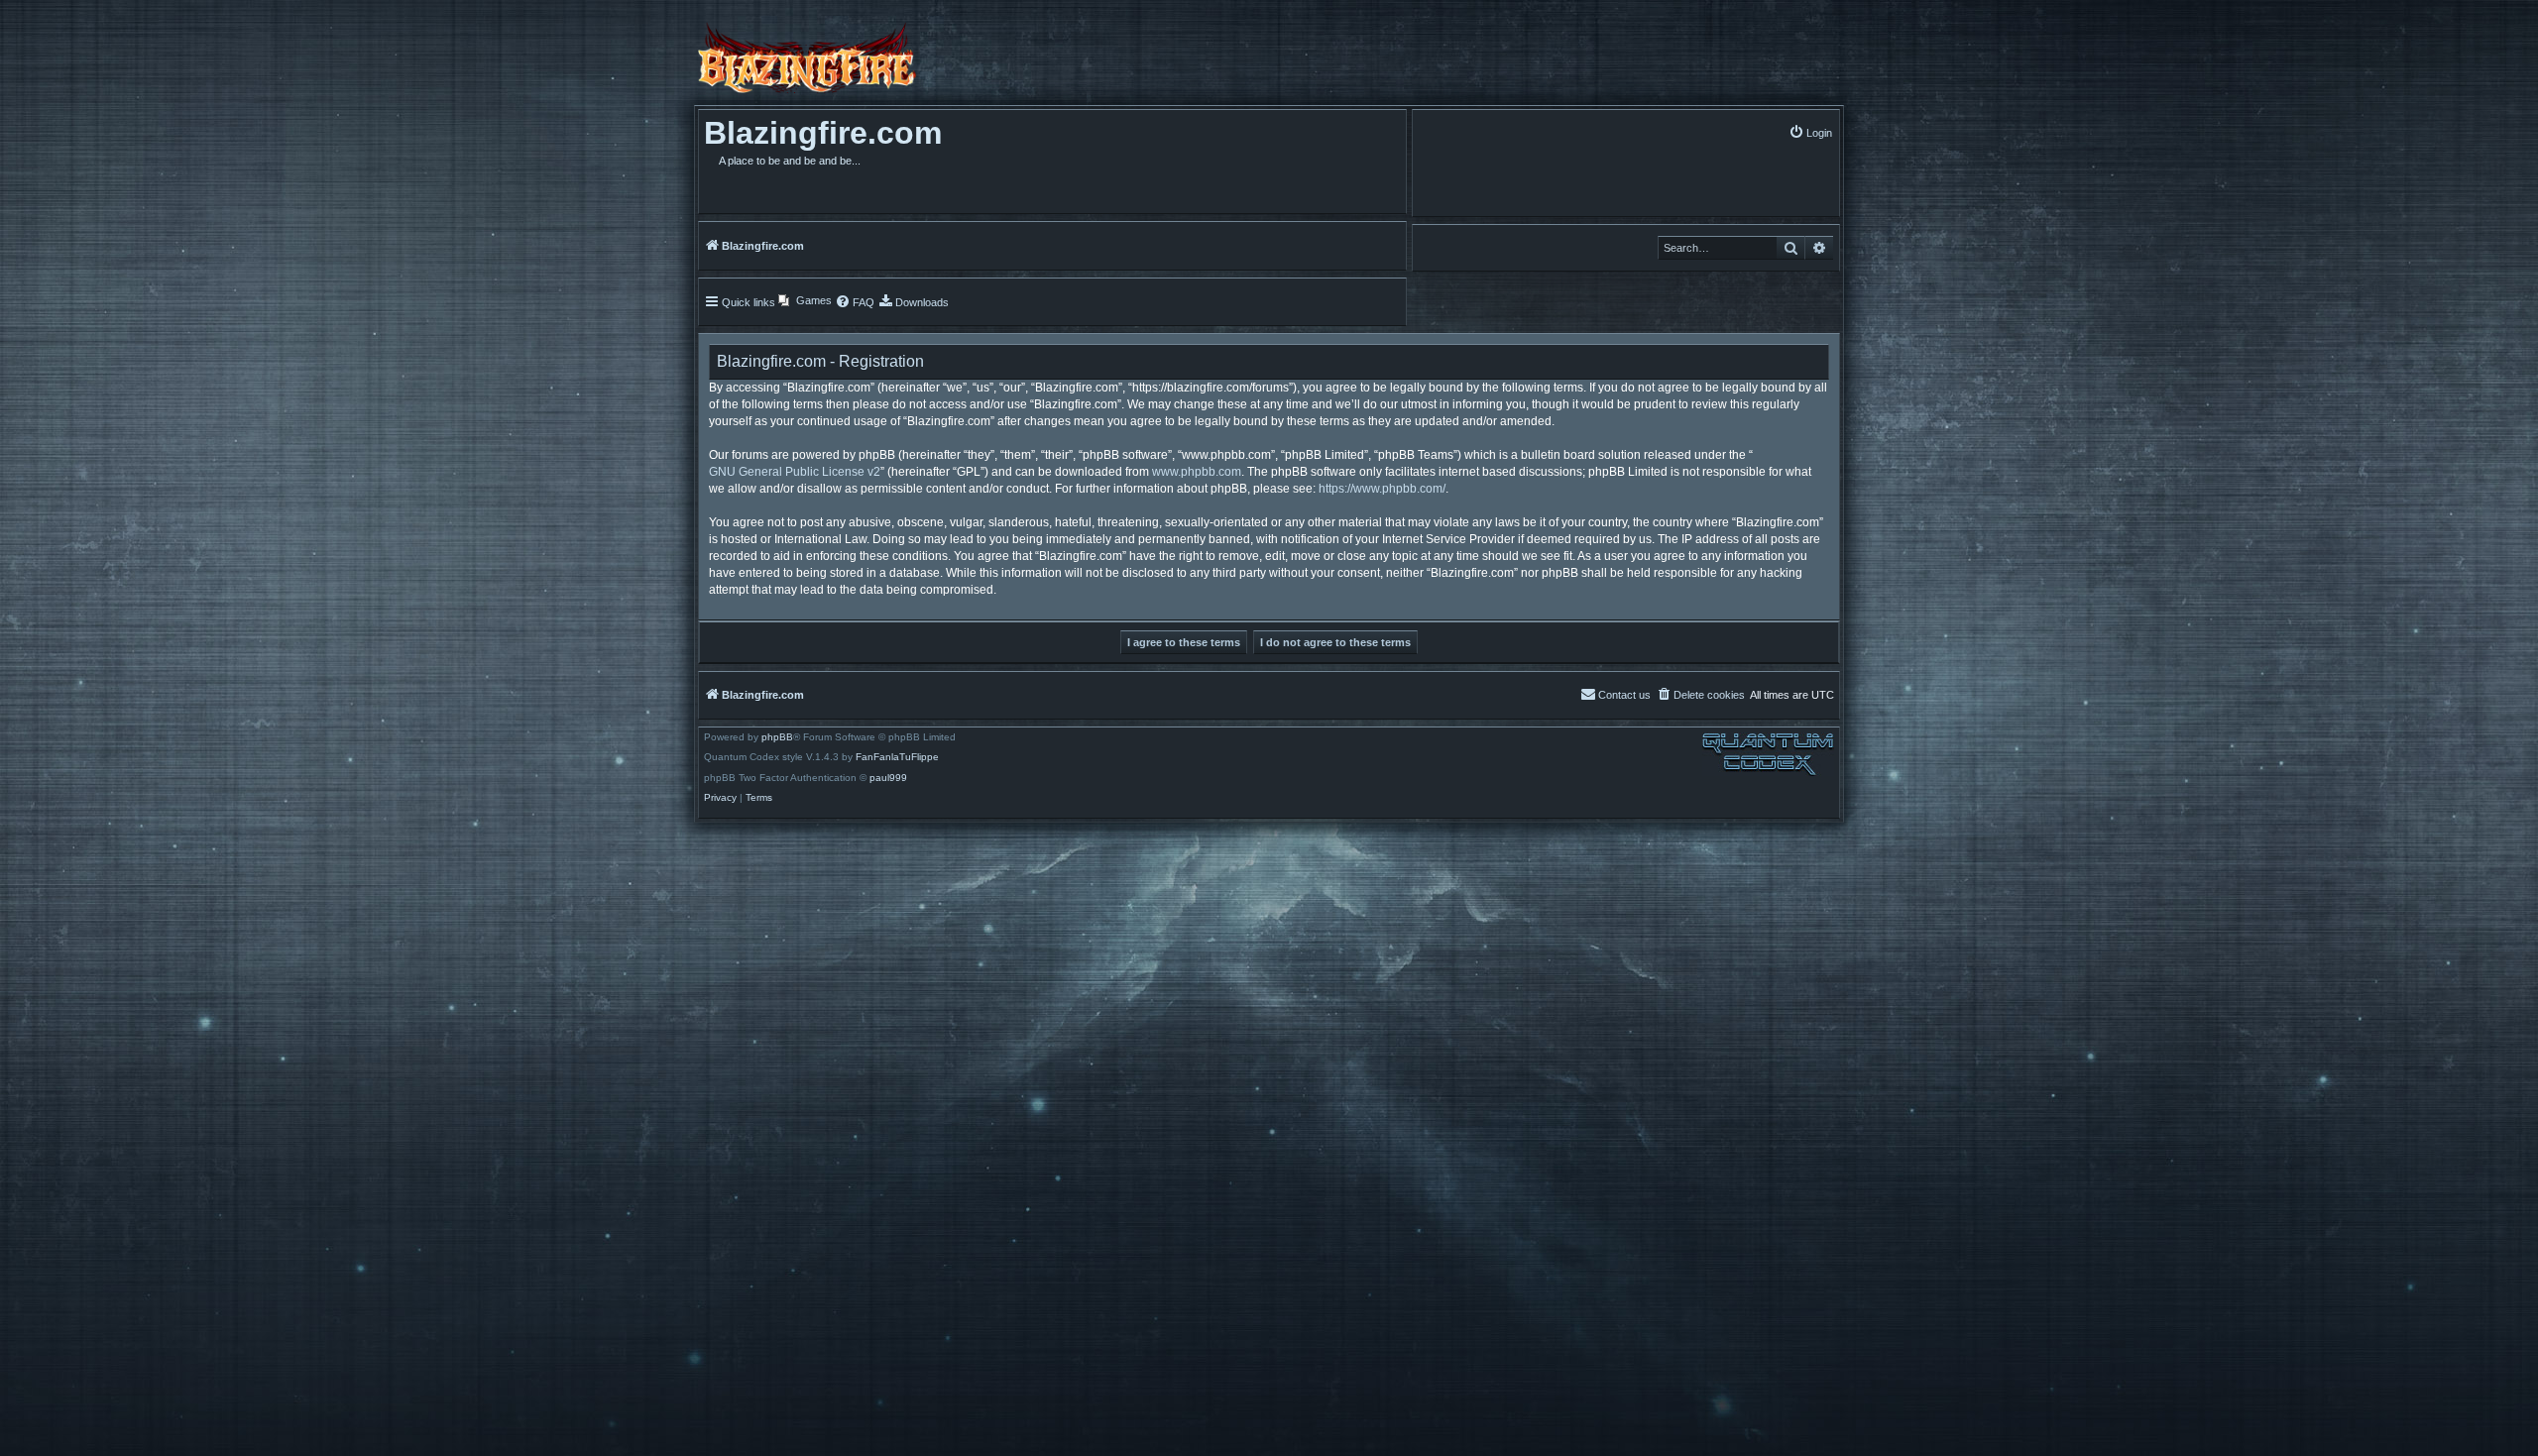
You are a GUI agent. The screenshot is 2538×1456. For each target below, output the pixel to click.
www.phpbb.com (1197, 472)
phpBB (777, 737)
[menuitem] (1810, 132)
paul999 (888, 778)
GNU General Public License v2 (795, 472)
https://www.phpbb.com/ (1382, 489)
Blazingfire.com (823, 133)
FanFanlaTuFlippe (897, 757)
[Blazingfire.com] (807, 57)
